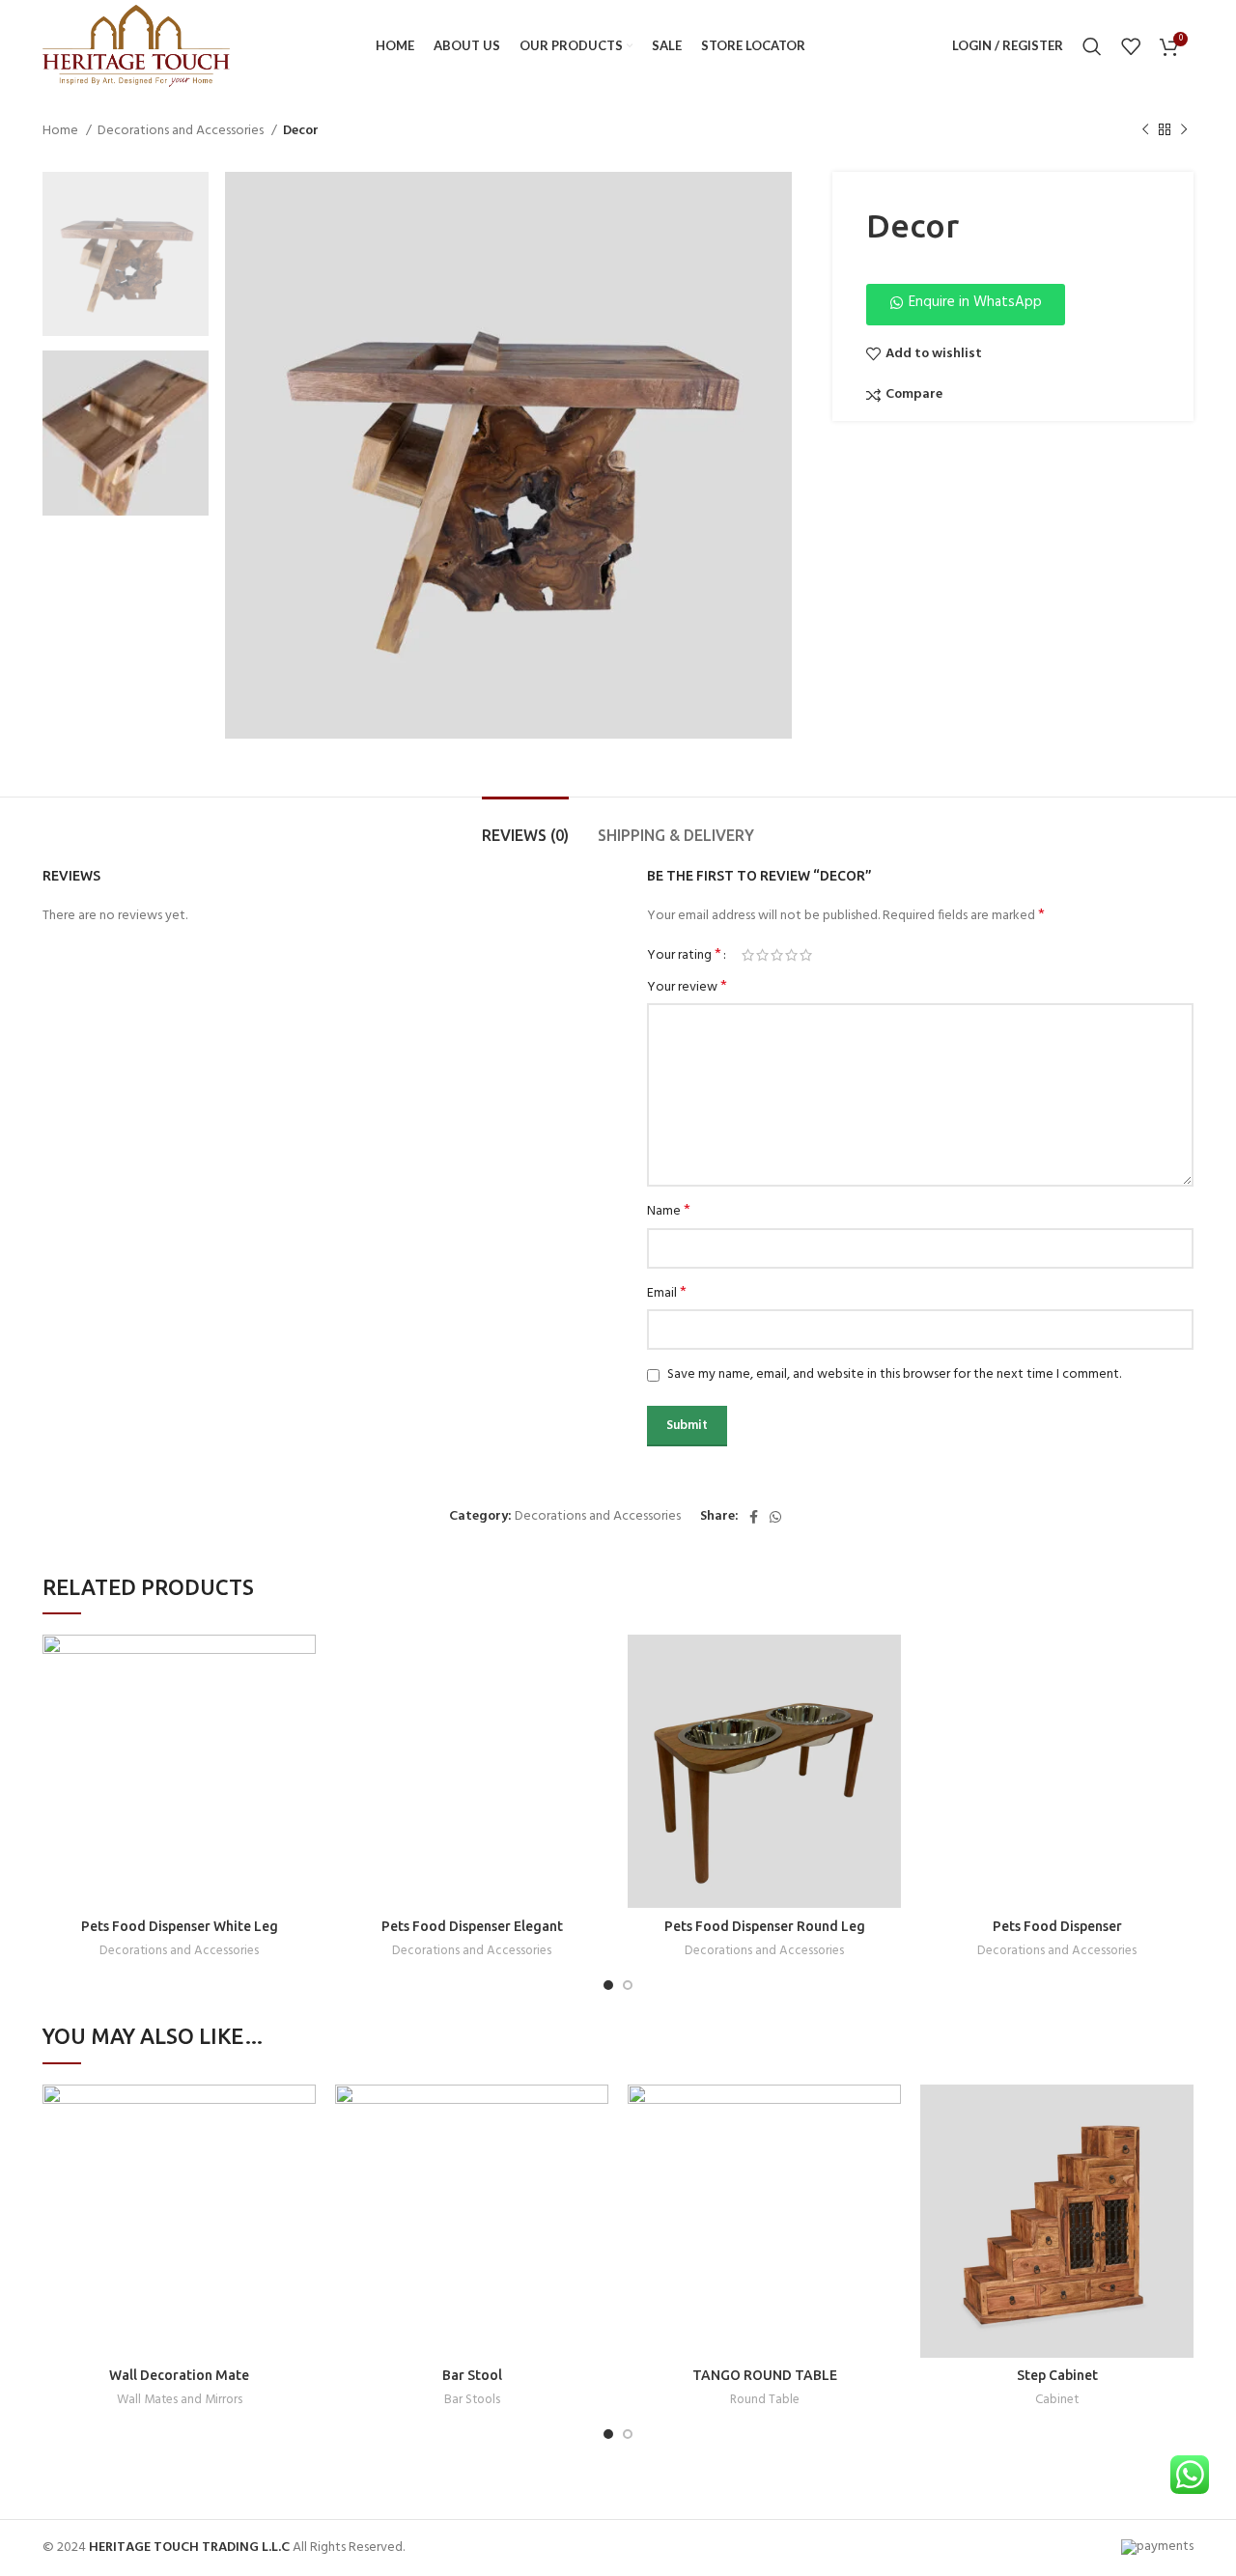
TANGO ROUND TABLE (765, 2375)
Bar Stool (472, 2375)
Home (62, 131)
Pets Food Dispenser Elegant (472, 1926)
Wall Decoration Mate (179, 2375)
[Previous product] (1145, 130)
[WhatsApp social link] (775, 1517)
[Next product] (1184, 130)
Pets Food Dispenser (1057, 1926)
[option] (126, 254)
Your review (687, 988)
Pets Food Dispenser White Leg (180, 1926)
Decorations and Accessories (182, 131)
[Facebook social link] (754, 1517)
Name (669, 1212)
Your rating (684, 955)
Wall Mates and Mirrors (180, 2401)
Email (667, 1294)
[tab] (525, 826)
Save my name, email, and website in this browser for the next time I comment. (894, 1374)
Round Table (765, 2401)
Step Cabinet (1057, 2375)
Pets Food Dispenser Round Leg (765, 1926)
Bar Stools (472, 2401)
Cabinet (1057, 2401)
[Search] (1092, 46)
